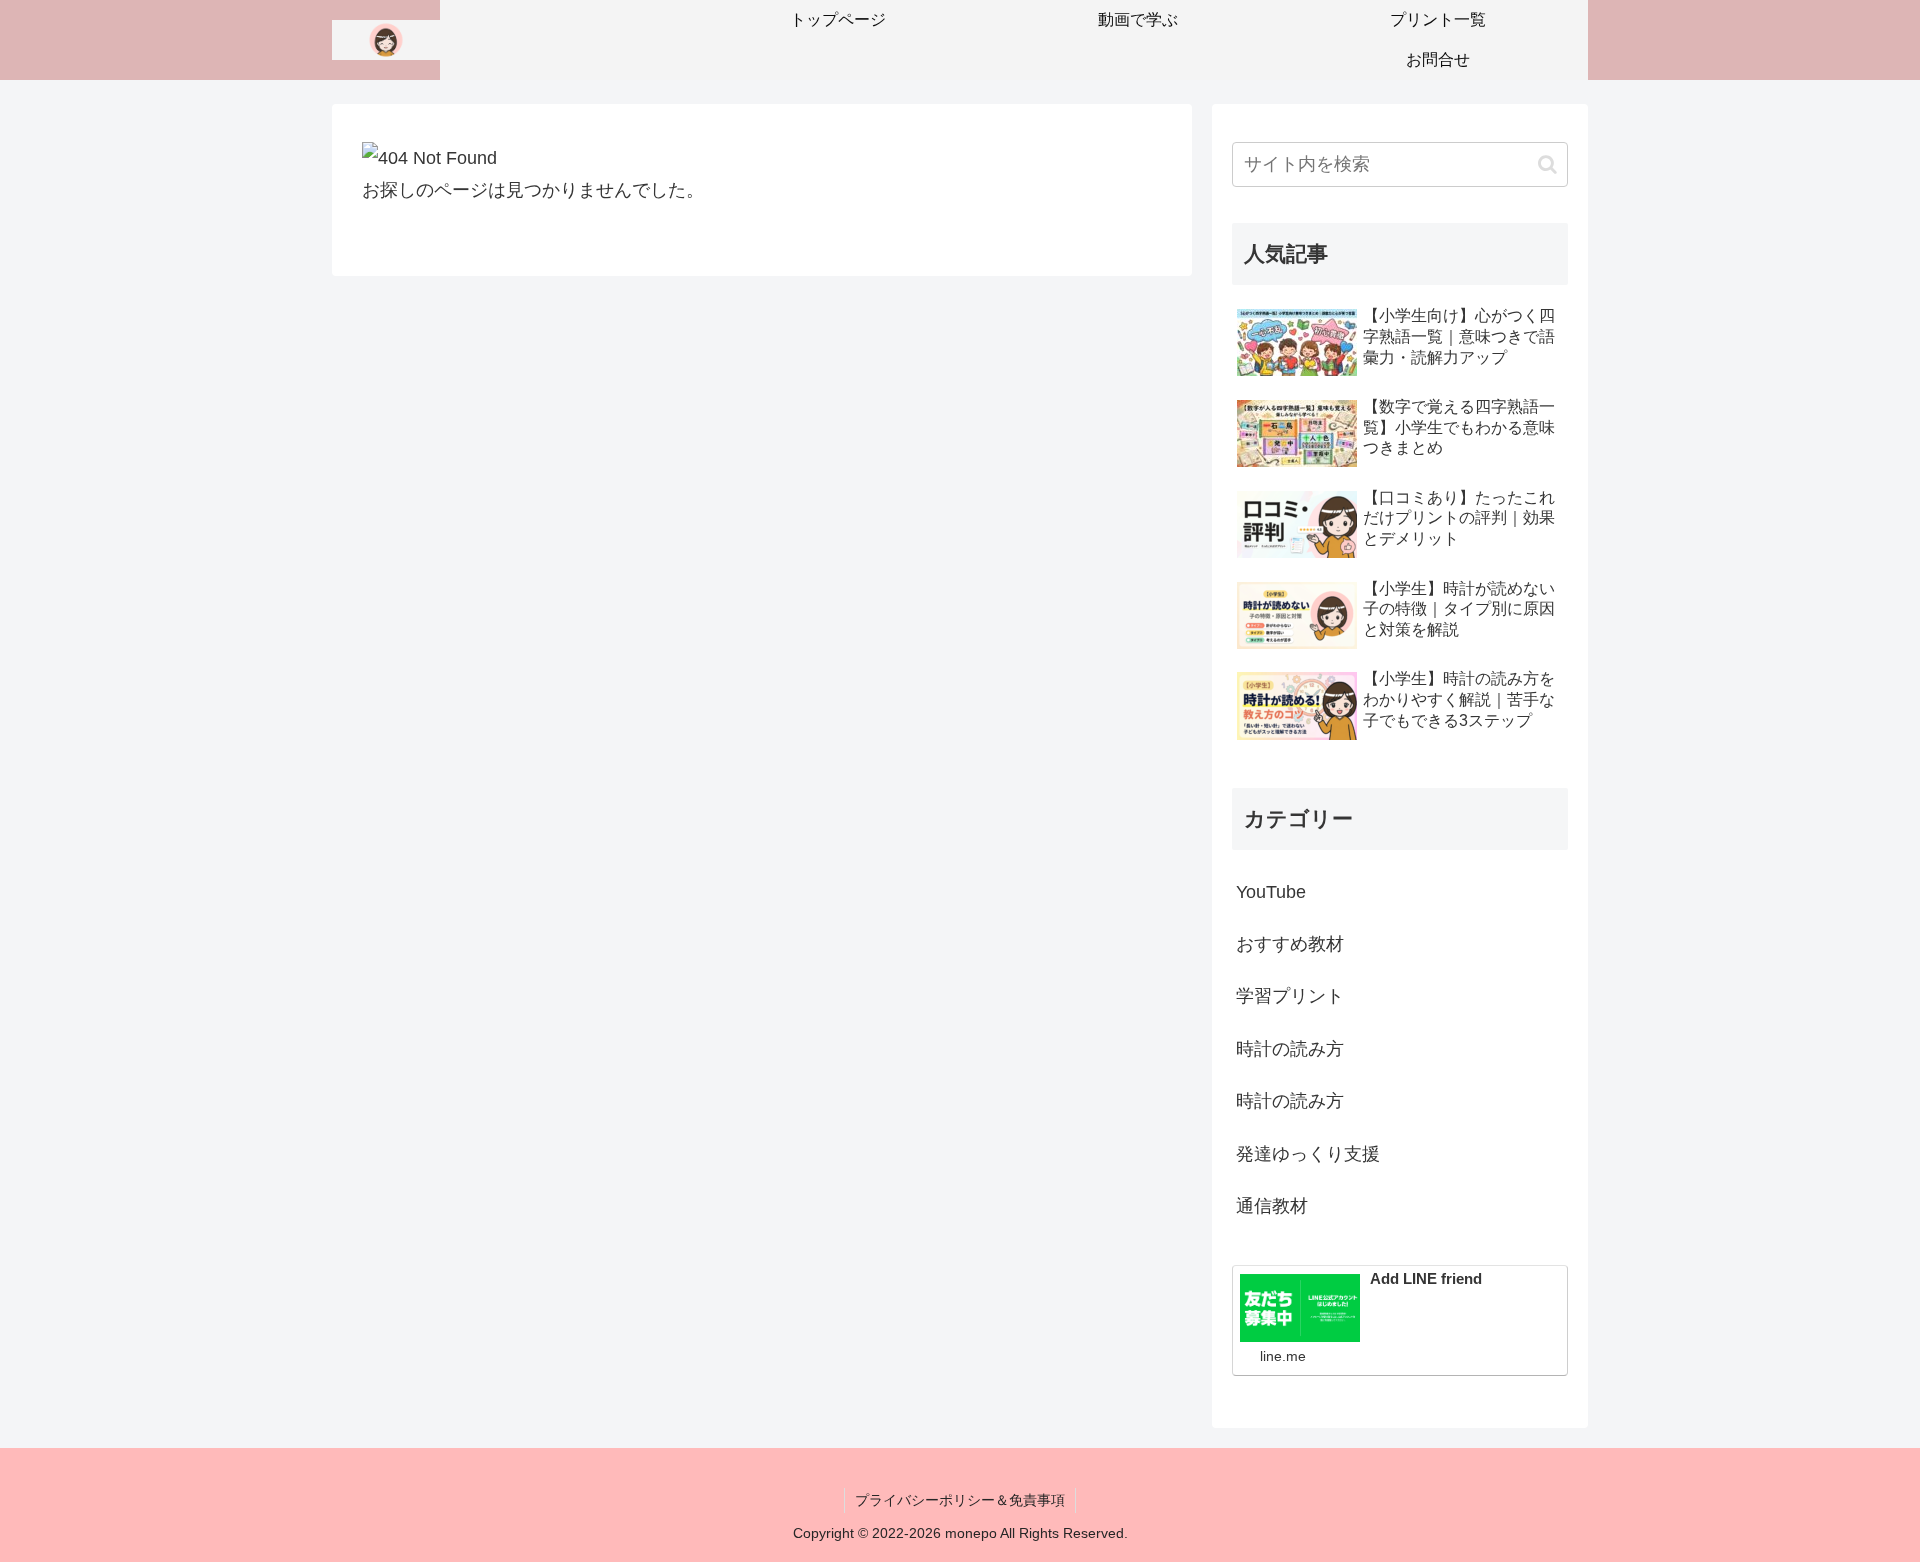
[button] (1547, 164)
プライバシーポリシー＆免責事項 (960, 1500)
